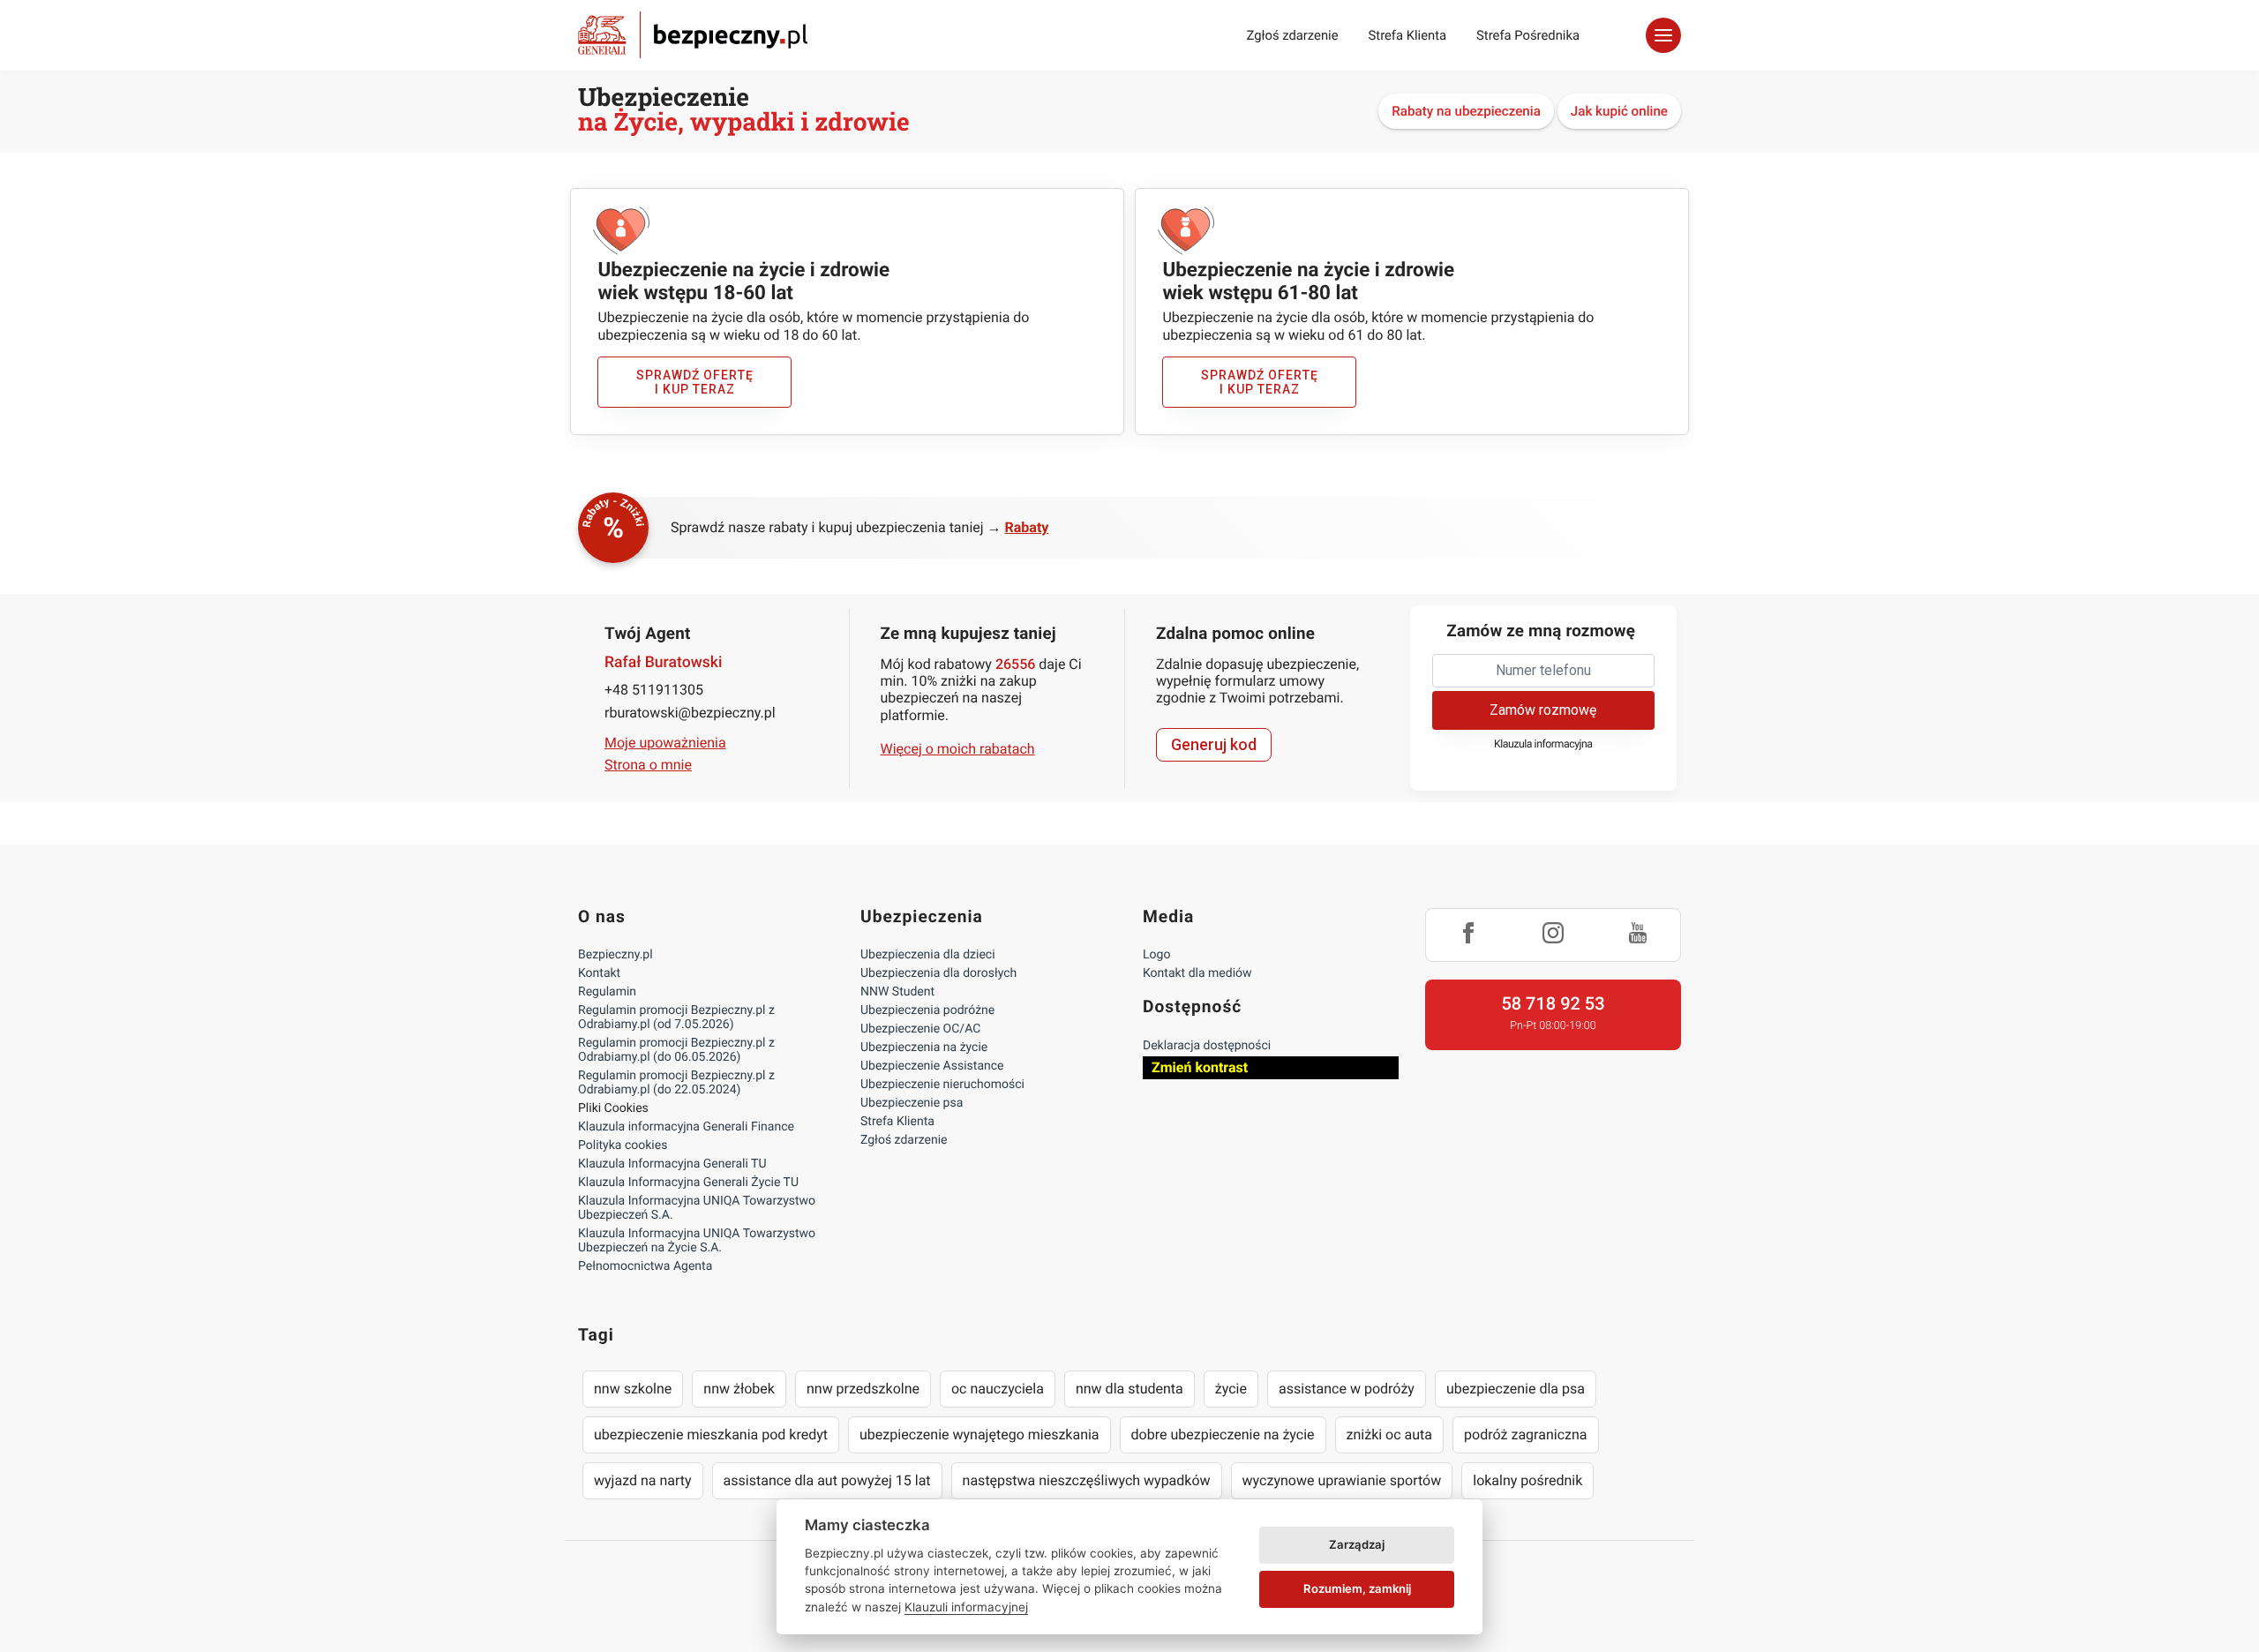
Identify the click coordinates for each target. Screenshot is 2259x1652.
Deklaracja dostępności (1207, 1046)
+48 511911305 (654, 690)
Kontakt (599, 973)
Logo (1156, 955)
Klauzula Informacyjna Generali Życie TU (688, 1183)
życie (1231, 1389)
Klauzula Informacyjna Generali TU (672, 1164)
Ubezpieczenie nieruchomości (942, 1085)
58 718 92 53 (1553, 1003)
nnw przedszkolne (863, 1389)
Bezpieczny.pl (615, 955)
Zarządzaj (1357, 1544)
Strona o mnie (648, 765)
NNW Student (897, 992)
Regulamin (607, 992)
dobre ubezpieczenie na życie (1223, 1434)
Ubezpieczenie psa (912, 1103)
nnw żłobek (739, 1389)
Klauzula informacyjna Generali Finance (686, 1127)
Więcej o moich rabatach (958, 749)
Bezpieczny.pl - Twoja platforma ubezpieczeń (693, 35)
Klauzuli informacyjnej (966, 1607)
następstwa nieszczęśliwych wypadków (1087, 1480)
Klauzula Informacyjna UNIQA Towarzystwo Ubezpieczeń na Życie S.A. (697, 1241)
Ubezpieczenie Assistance (932, 1066)
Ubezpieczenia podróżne (927, 1010)
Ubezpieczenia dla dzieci (928, 955)
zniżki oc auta (1390, 1434)
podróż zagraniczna (1525, 1434)
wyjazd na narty (643, 1480)
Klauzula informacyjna (1543, 744)
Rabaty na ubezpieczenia (1466, 111)
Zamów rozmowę (1543, 710)
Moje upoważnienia (665, 743)
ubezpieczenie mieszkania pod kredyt (711, 1434)
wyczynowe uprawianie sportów (1342, 1480)
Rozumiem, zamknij (1357, 1588)
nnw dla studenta (1129, 1389)
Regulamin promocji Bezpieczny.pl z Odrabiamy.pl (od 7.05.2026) (676, 1017)
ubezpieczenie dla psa (1516, 1389)
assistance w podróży (1347, 1389)
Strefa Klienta (1408, 35)
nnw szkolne (633, 1389)
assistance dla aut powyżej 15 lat (827, 1480)
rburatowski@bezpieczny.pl (690, 713)
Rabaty (1027, 527)
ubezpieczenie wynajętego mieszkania (979, 1434)
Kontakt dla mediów (1197, 973)
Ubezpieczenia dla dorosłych (938, 973)
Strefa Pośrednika (1528, 35)
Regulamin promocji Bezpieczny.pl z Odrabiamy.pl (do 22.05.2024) (676, 1083)
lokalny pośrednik (1527, 1480)
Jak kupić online (1619, 111)
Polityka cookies (623, 1145)
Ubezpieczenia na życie (924, 1048)
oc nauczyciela (998, 1389)
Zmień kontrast (1200, 1067)
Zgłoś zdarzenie (1292, 35)
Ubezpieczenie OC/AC (920, 1029)
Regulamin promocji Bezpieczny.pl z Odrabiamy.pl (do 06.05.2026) (676, 1050)
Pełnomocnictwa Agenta (645, 1266)
